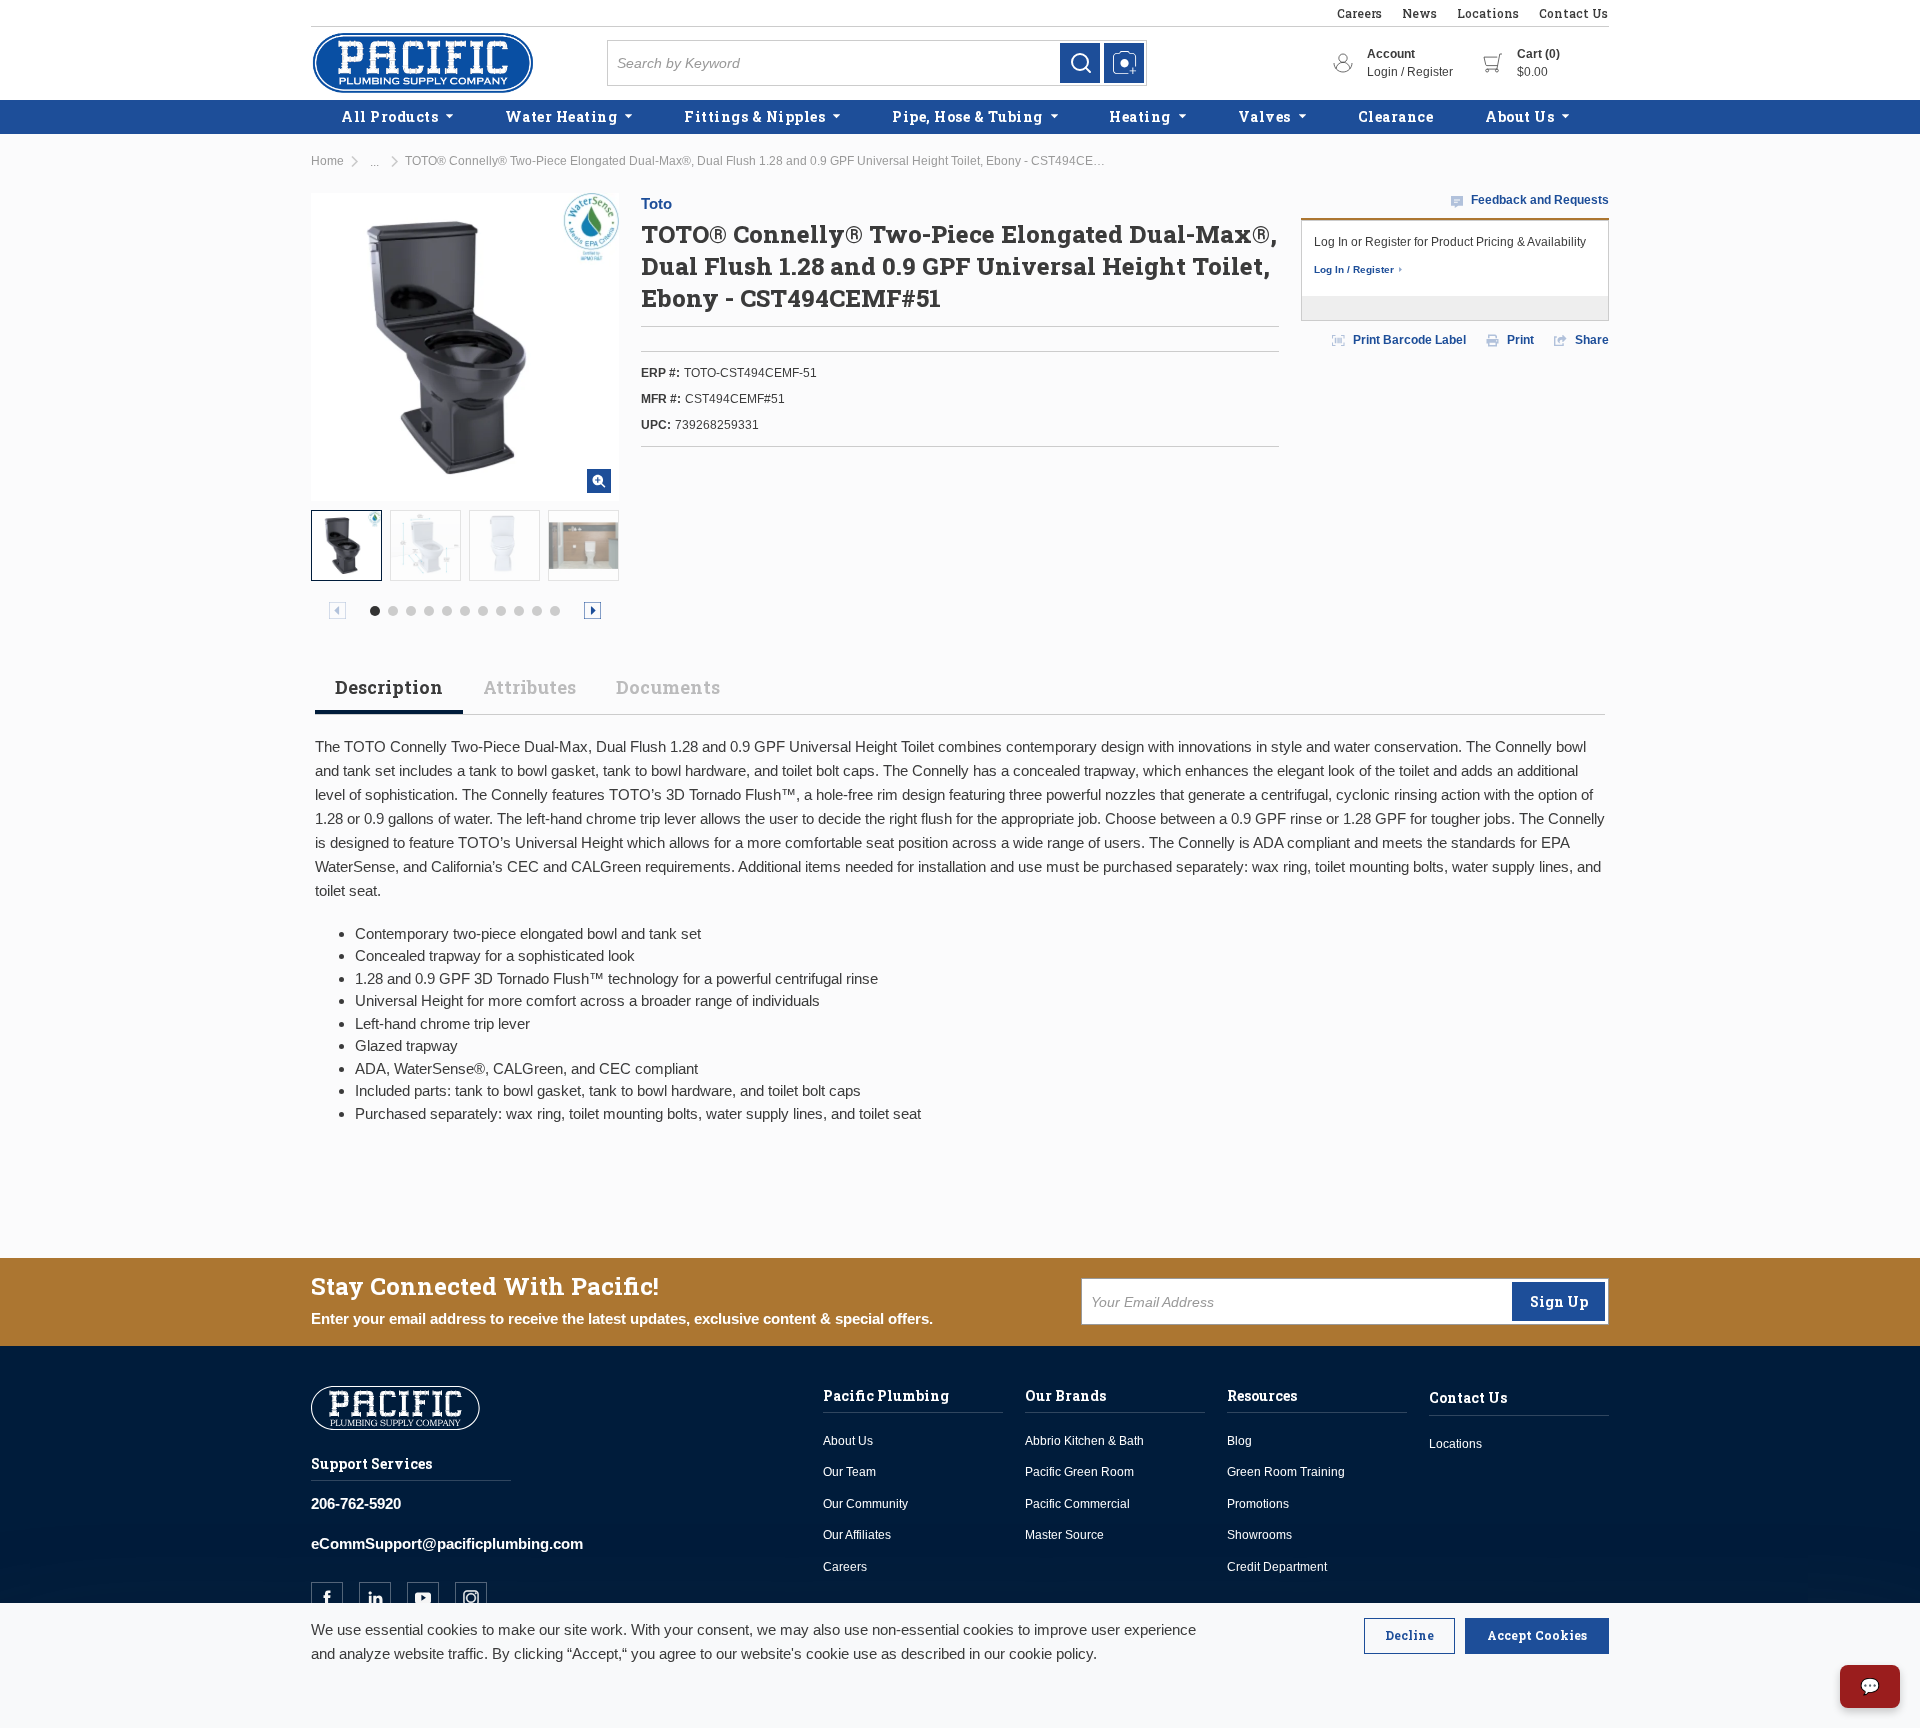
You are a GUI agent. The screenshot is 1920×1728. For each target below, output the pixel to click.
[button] (375, 611)
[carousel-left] (337, 610)
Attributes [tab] (529, 687)
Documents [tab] (668, 687)
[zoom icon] (599, 481)
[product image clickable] (346, 545)
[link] (1080, 63)
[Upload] (1124, 63)
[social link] (335, 1598)
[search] (1080, 63)
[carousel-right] (592, 610)
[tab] (389, 695)
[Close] (1409, 1636)
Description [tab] (389, 687)
